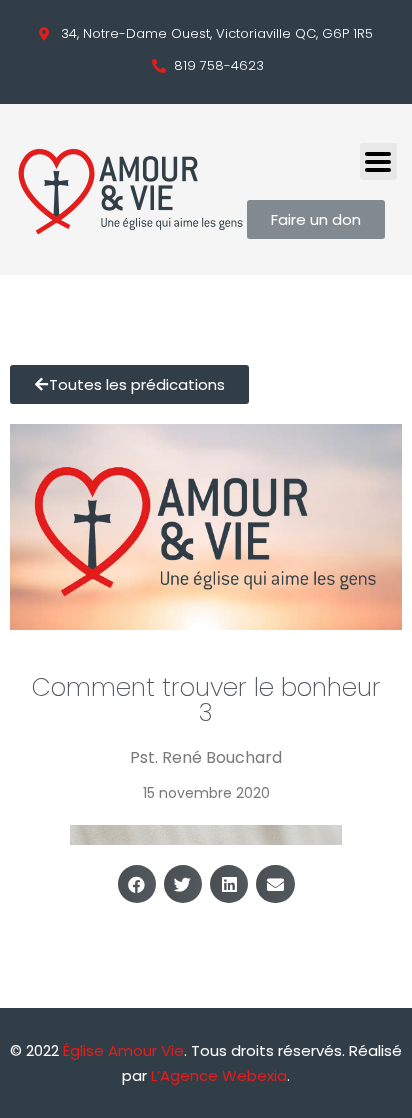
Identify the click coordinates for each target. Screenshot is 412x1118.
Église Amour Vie (123, 1050)
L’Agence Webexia (219, 1075)
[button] (137, 884)
